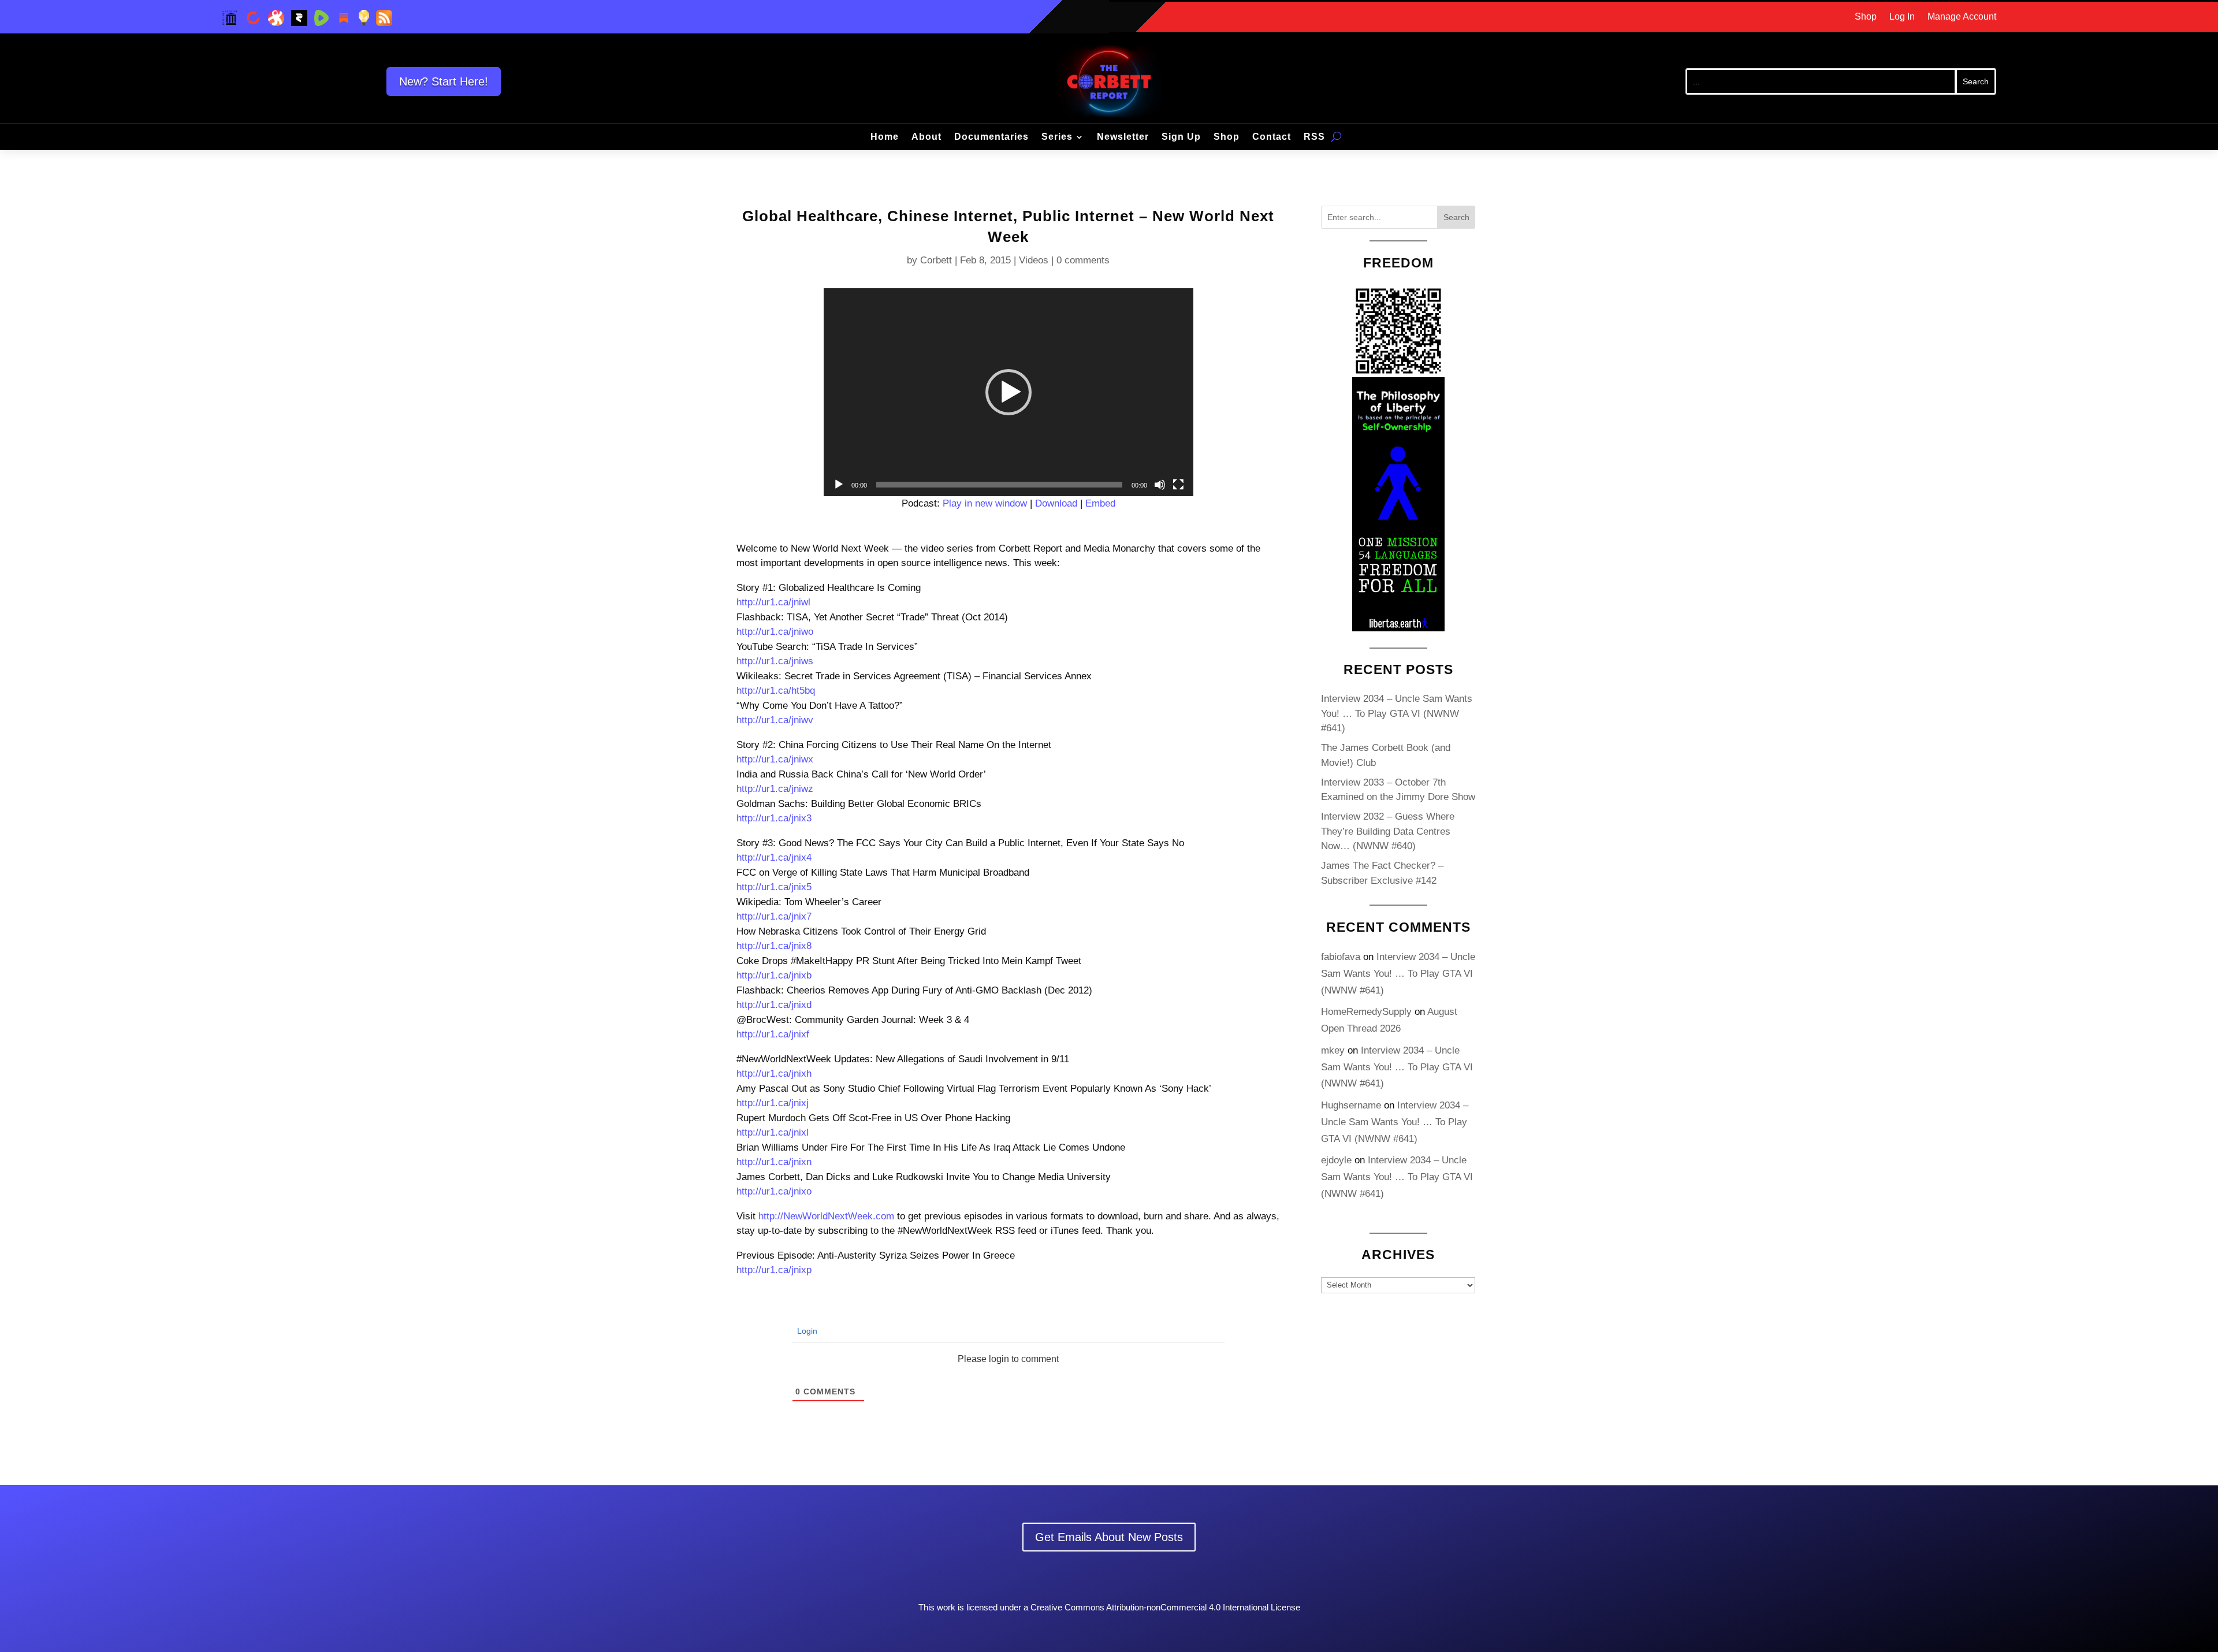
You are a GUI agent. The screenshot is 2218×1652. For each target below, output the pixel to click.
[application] (1008, 392)
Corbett (936, 260)
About (926, 137)
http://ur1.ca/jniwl (773, 602)
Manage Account (1962, 17)
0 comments (1083, 260)
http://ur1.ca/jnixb (774, 975)
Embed (1100, 503)
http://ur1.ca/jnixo (774, 1191)
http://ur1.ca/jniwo (775, 632)
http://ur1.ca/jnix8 (774, 946)
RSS (1314, 137)
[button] (1008, 392)
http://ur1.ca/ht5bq (776, 691)
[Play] (839, 485)
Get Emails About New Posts (1109, 1537)
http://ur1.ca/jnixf (773, 1034)
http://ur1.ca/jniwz (775, 789)
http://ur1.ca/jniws (775, 661)
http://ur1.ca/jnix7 (774, 916)
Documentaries (991, 137)
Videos (1034, 260)
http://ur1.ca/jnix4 (774, 857)
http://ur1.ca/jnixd (774, 1005)
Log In (1902, 17)
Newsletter (1123, 137)
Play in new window (985, 503)
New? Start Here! (444, 81)
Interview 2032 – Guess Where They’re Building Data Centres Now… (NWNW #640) (1388, 831)
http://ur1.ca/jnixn (774, 1162)
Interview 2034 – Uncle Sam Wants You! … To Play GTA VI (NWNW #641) (1397, 713)
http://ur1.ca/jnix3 (774, 818)
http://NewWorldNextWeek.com (826, 1216)
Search (1456, 217)
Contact (1272, 137)
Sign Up (1181, 137)
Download (1056, 503)
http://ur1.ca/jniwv (775, 720)
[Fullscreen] (1178, 485)
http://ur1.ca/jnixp (774, 1270)
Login (806, 1331)
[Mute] (1160, 485)
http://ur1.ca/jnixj (773, 1103)
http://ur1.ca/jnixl (773, 1132)
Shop (1866, 17)
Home (885, 137)
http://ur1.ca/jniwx (775, 759)
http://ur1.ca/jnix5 (774, 887)
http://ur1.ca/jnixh (774, 1074)
